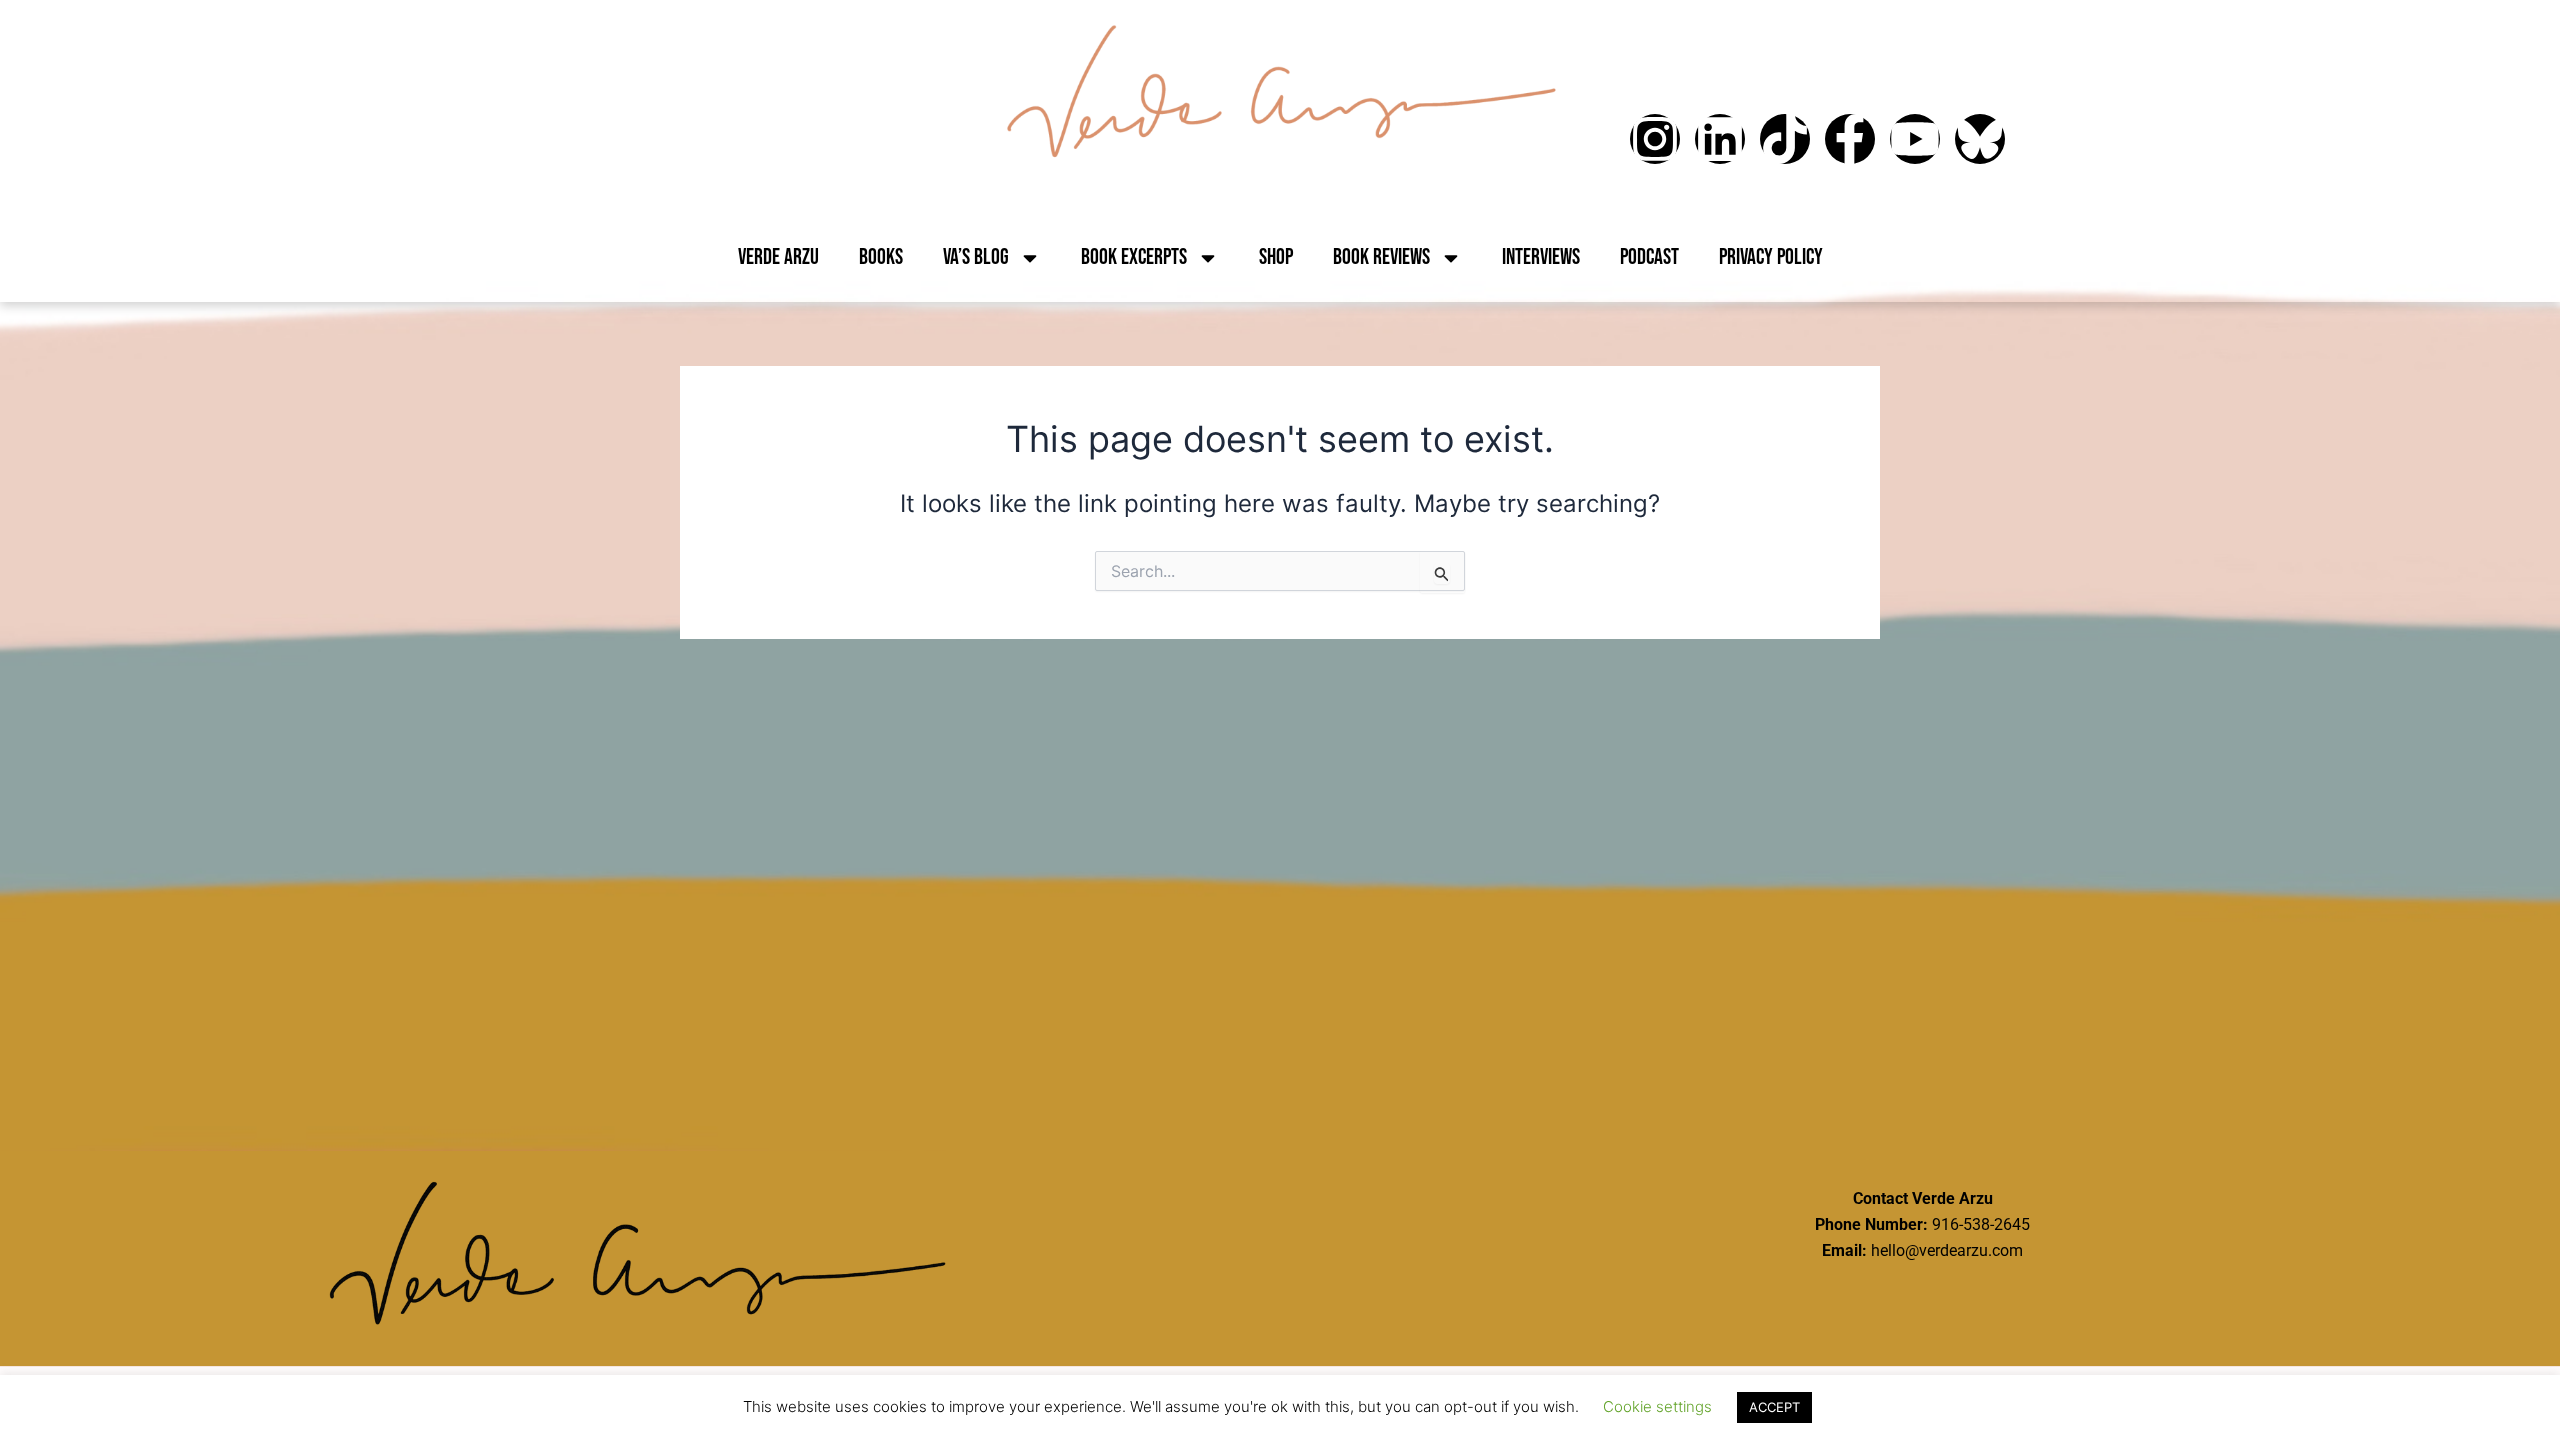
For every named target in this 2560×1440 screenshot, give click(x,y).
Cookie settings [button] (1657, 1406)
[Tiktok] (1785, 139)
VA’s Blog (976, 257)
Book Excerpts (1134, 257)
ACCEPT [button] (1774, 1407)
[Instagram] (1655, 139)
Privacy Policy (1771, 257)
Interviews (1541, 257)
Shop (1276, 257)
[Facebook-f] (1850, 139)
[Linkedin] (1720, 139)
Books (881, 257)
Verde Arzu (778, 257)
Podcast (1649, 257)
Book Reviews (1381, 257)
